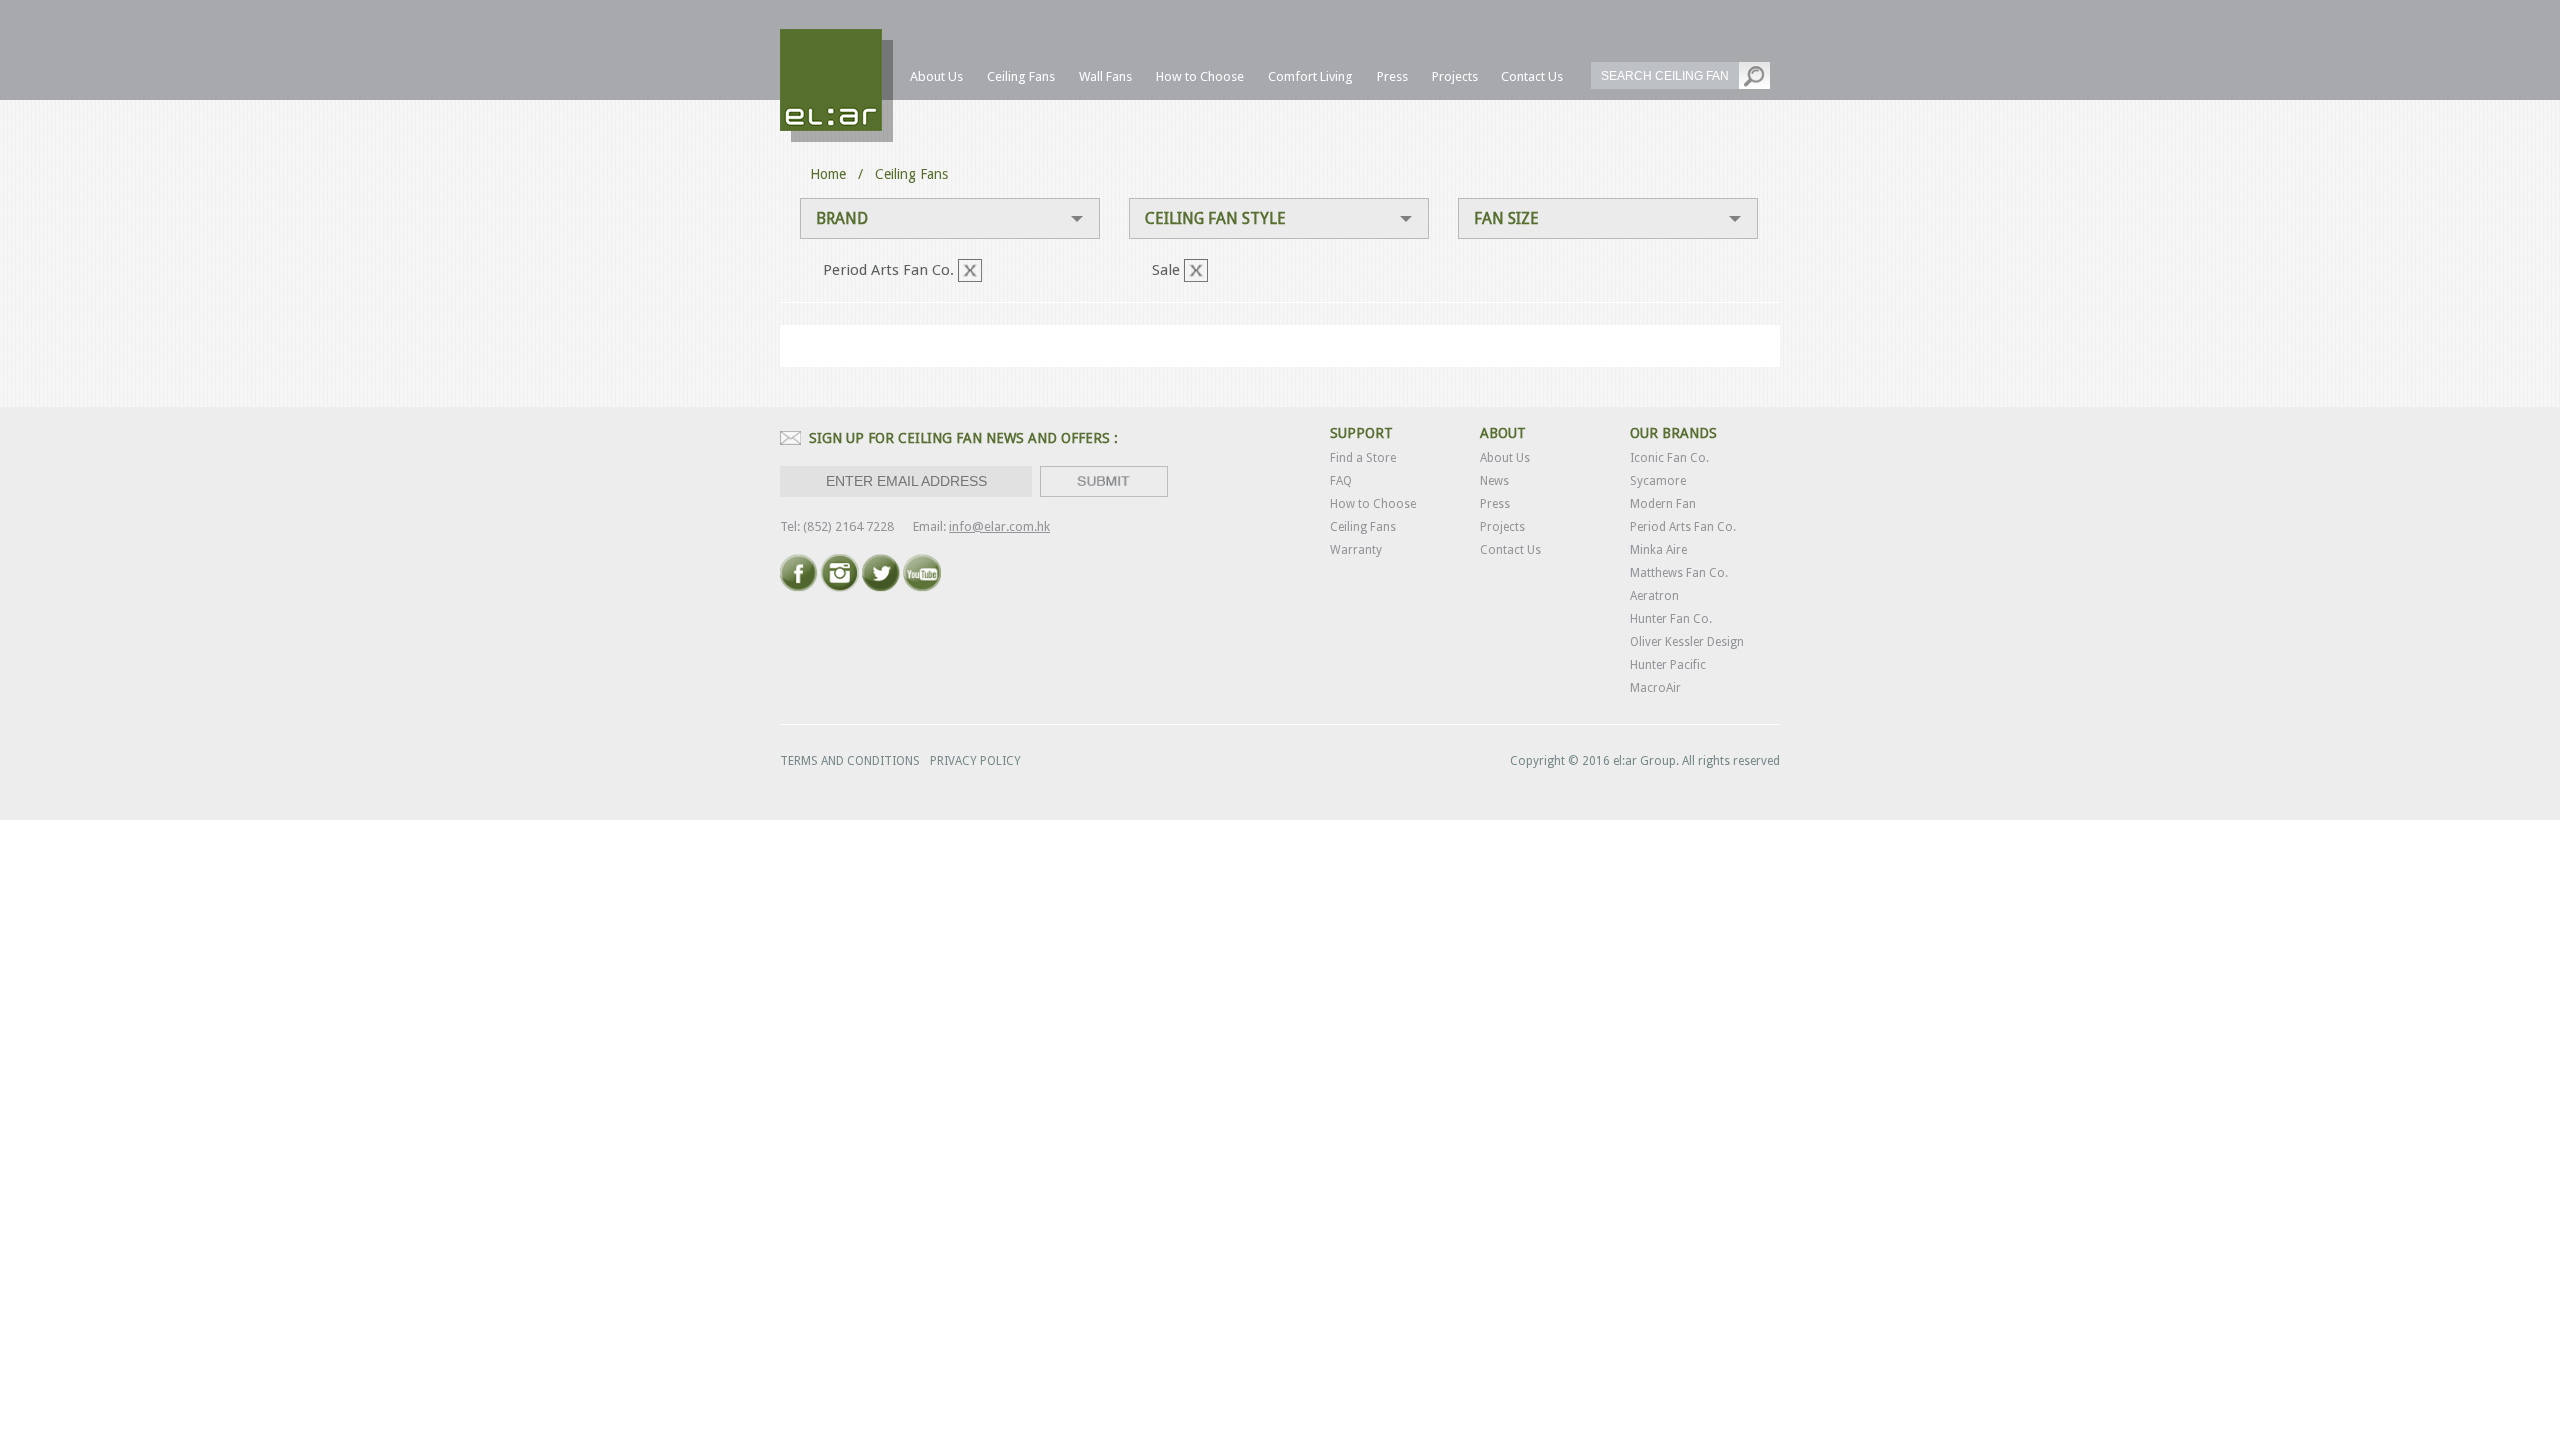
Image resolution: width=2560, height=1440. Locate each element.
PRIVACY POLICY (975, 761)
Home (828, 174)
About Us (1505, 458)
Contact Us (1510, 550)
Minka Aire (1658, 550)
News (1494, 481)
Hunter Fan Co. (1671, 619)
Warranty (1356, 550)
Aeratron (1654, 596)
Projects (1502, 527)
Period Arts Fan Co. (1683, 527)
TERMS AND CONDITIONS (850, 761)
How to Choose (1373, 504)
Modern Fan (1663, 504)
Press (1495, 504)
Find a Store (1363, 458)
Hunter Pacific (1668, 665)
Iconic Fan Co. (1669, 458)
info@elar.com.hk (999, 526)
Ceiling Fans (1363, 527)
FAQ (1341, 481)
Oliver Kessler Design (1687, 642)
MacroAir (1655, 688)
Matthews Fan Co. (1679, 573)
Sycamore (1658, 481)
